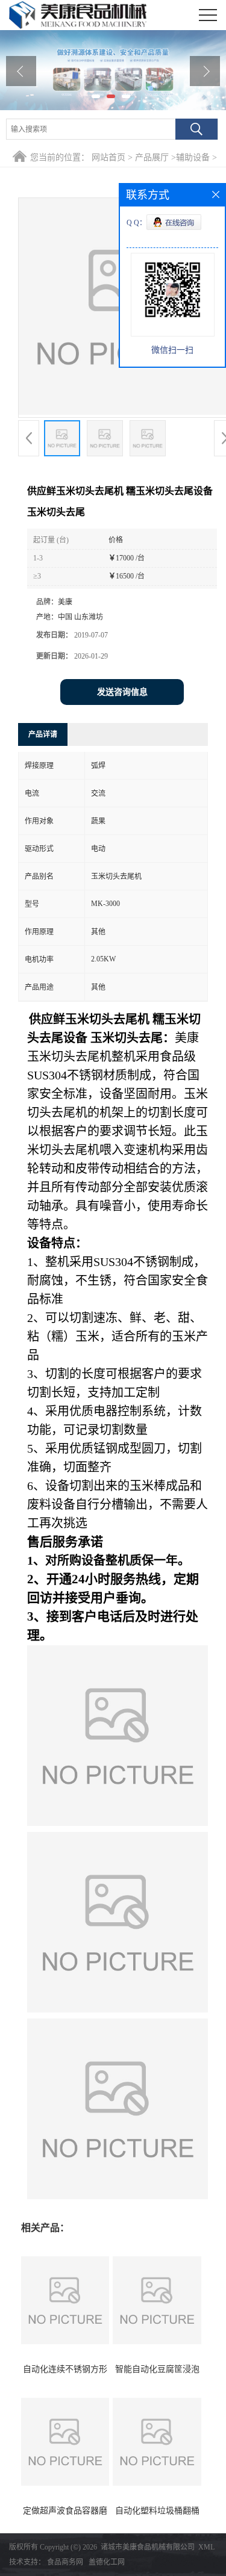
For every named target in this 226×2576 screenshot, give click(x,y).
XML (206, 2547)
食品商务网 (65, 2562)
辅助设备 (193, 157)
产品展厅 (152, 157)
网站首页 (108, 157)
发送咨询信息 (122, 692)
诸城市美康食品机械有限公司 (148, 2547)
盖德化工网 (107, 2562)
